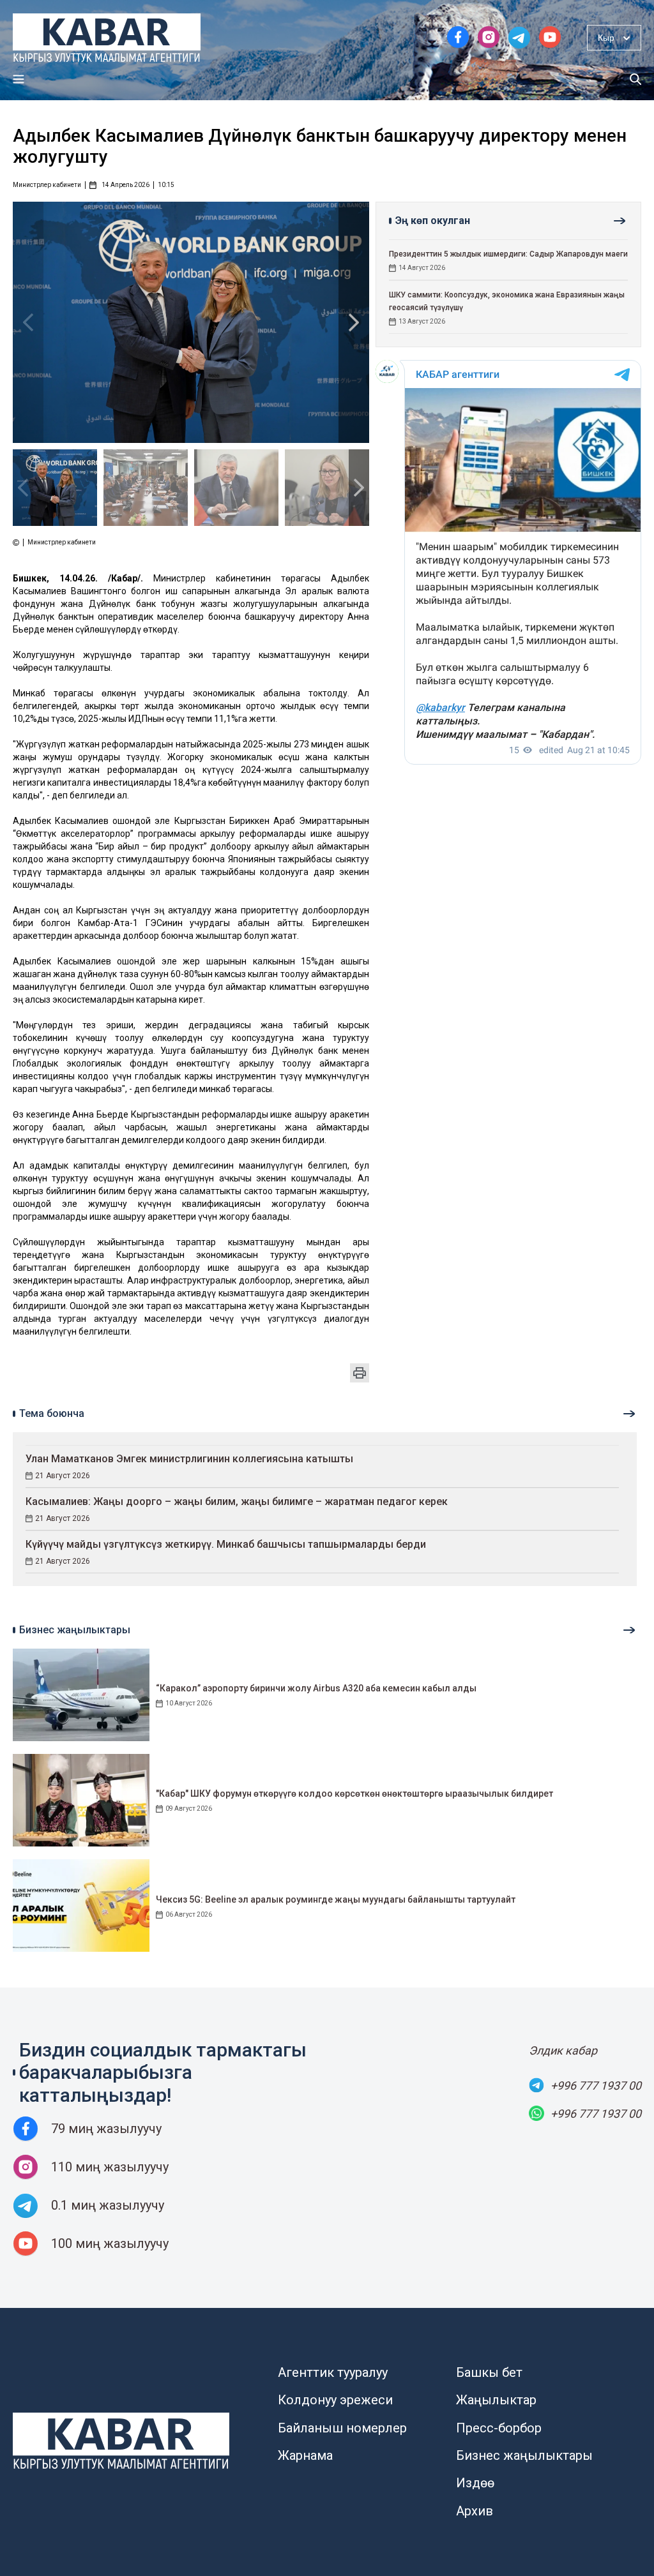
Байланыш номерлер (342, 2428)
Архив (475, 2511)
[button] (354, 322)
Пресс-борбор (499, 2428)
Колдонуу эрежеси (335, 2400)
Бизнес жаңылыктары (524, 2455)
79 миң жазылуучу (106, 2129)
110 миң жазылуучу (110, 2167)
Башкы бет (489, 2372)
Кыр (606, 38)
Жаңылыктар (496, 2400)
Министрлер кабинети (47, 185)
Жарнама (305, 2455)
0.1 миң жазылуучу (108, 2205)
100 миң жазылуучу (110, 2243)
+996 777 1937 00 (596, 2086)
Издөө (475, 2483)
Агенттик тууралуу (333, 2372)
